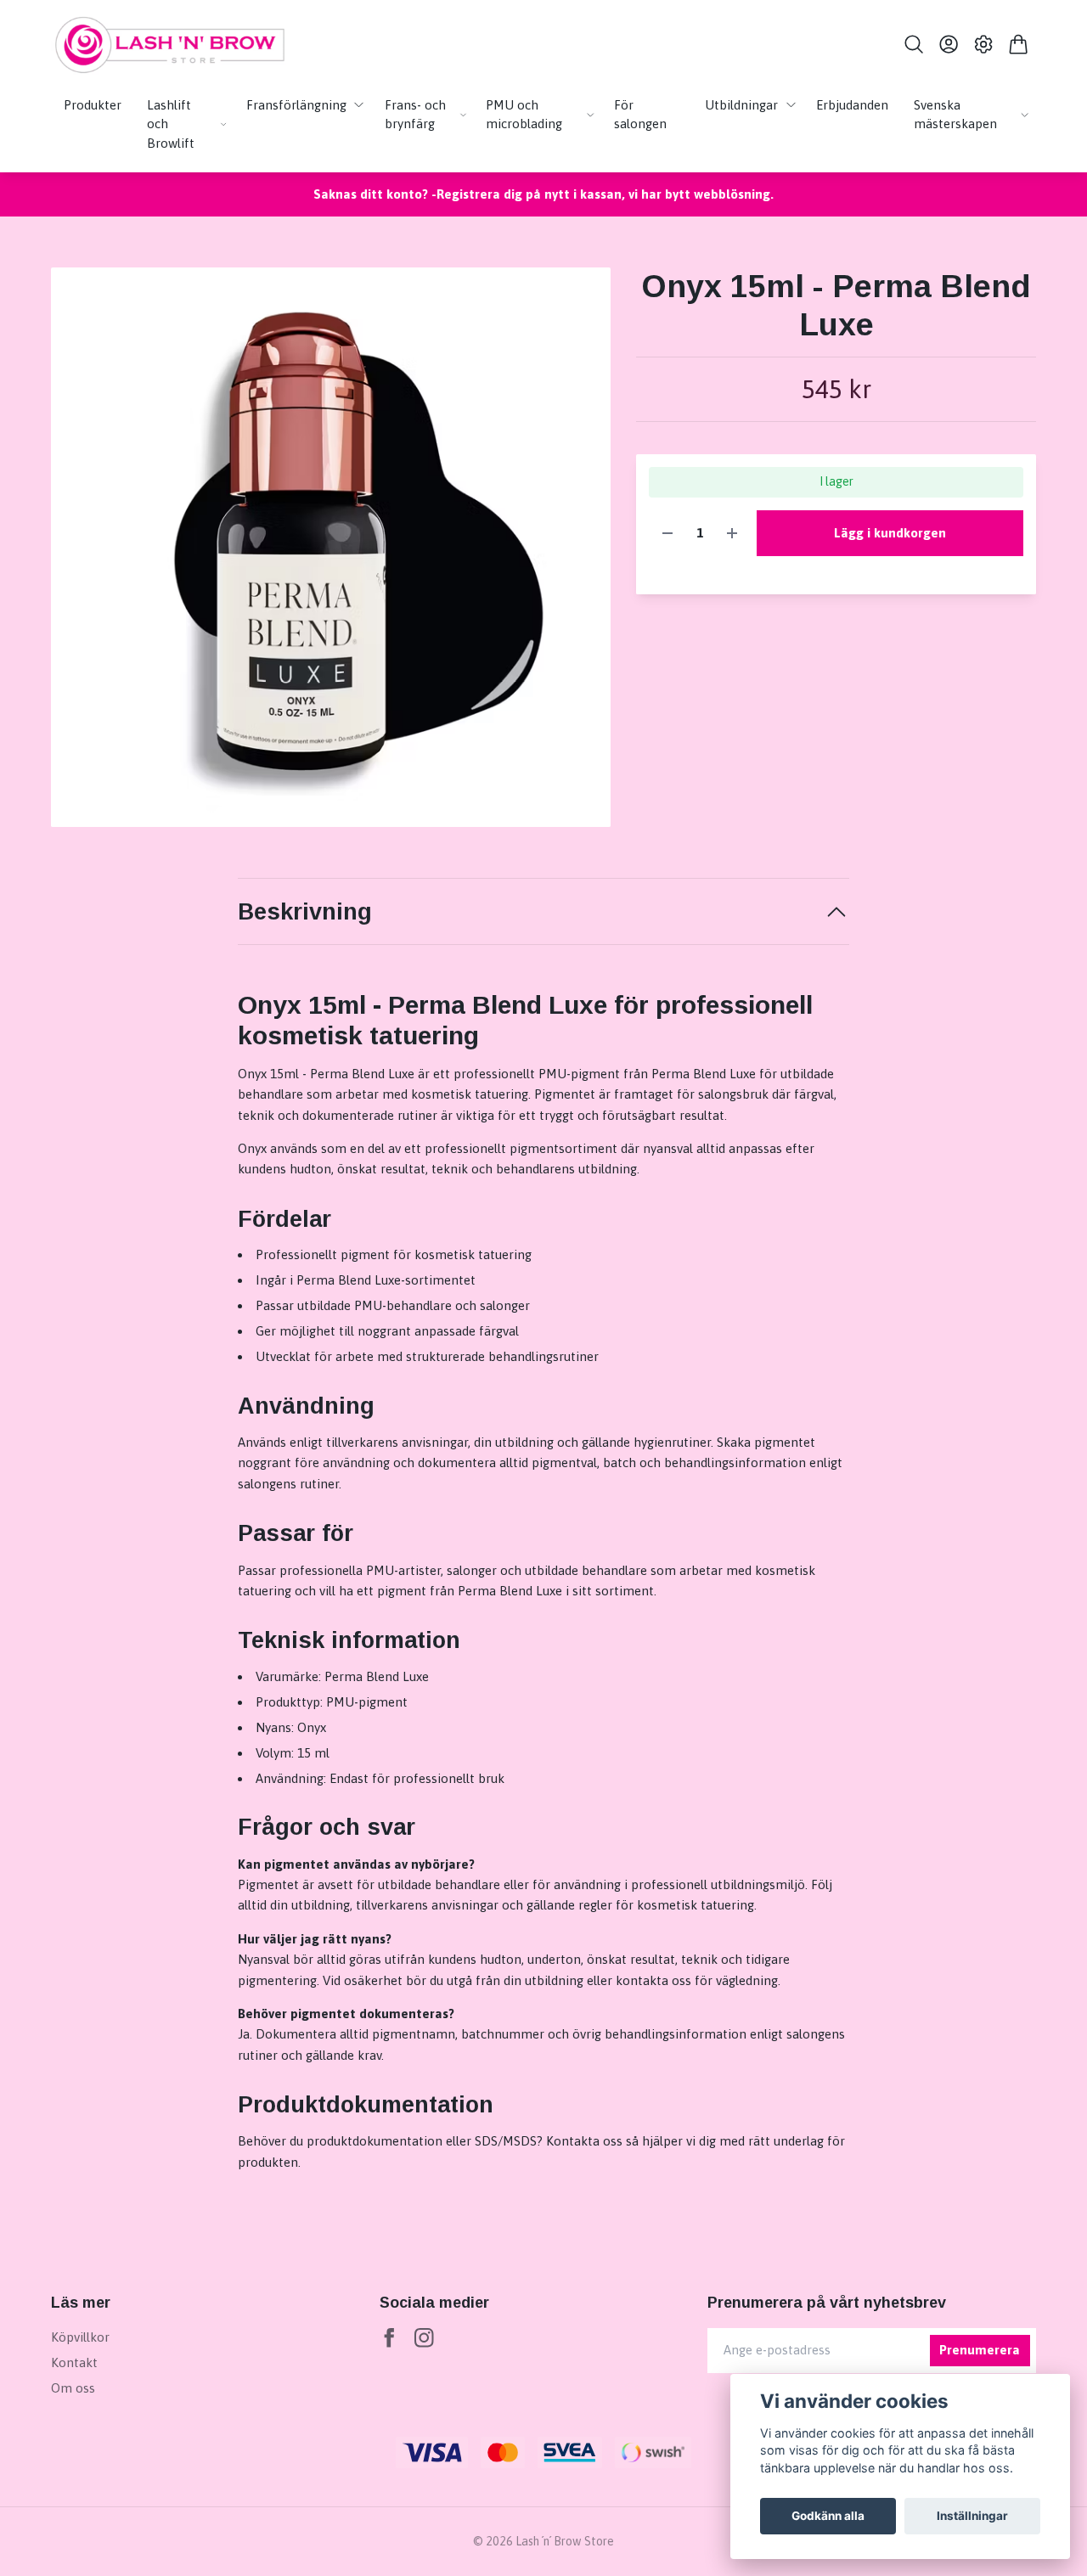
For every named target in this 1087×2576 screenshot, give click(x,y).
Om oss (73, 2388)
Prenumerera (980, 2350)
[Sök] (913, 44)
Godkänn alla (828, 2516)
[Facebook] (389, 2338)
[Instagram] (424, 2338)
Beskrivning (305, 912)
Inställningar (972, 2516)
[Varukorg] (1019, 44)
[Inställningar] (984, 44)
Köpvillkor (80, 2337)
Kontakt (74, 2362)
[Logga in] (948, 44)
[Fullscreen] (331, 547)
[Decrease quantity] (667, 534)
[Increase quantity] (732, 534)
